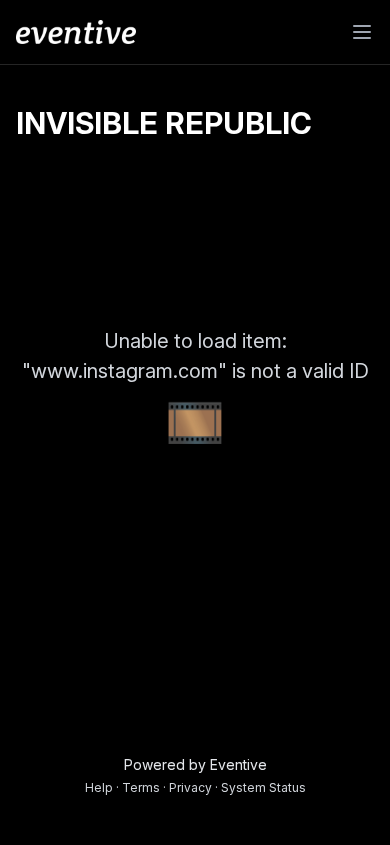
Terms (141, 787)
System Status (263, 787)
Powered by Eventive (195, 764)
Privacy (190, 787)
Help (99, 787)
